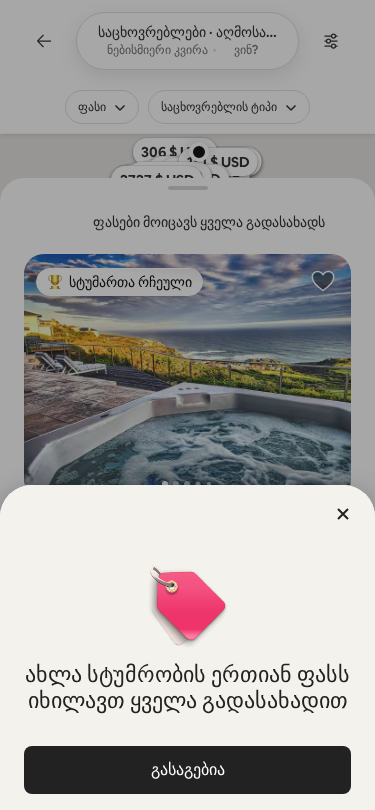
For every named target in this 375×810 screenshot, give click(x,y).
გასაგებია (188, 769)
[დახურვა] (343, 514)
